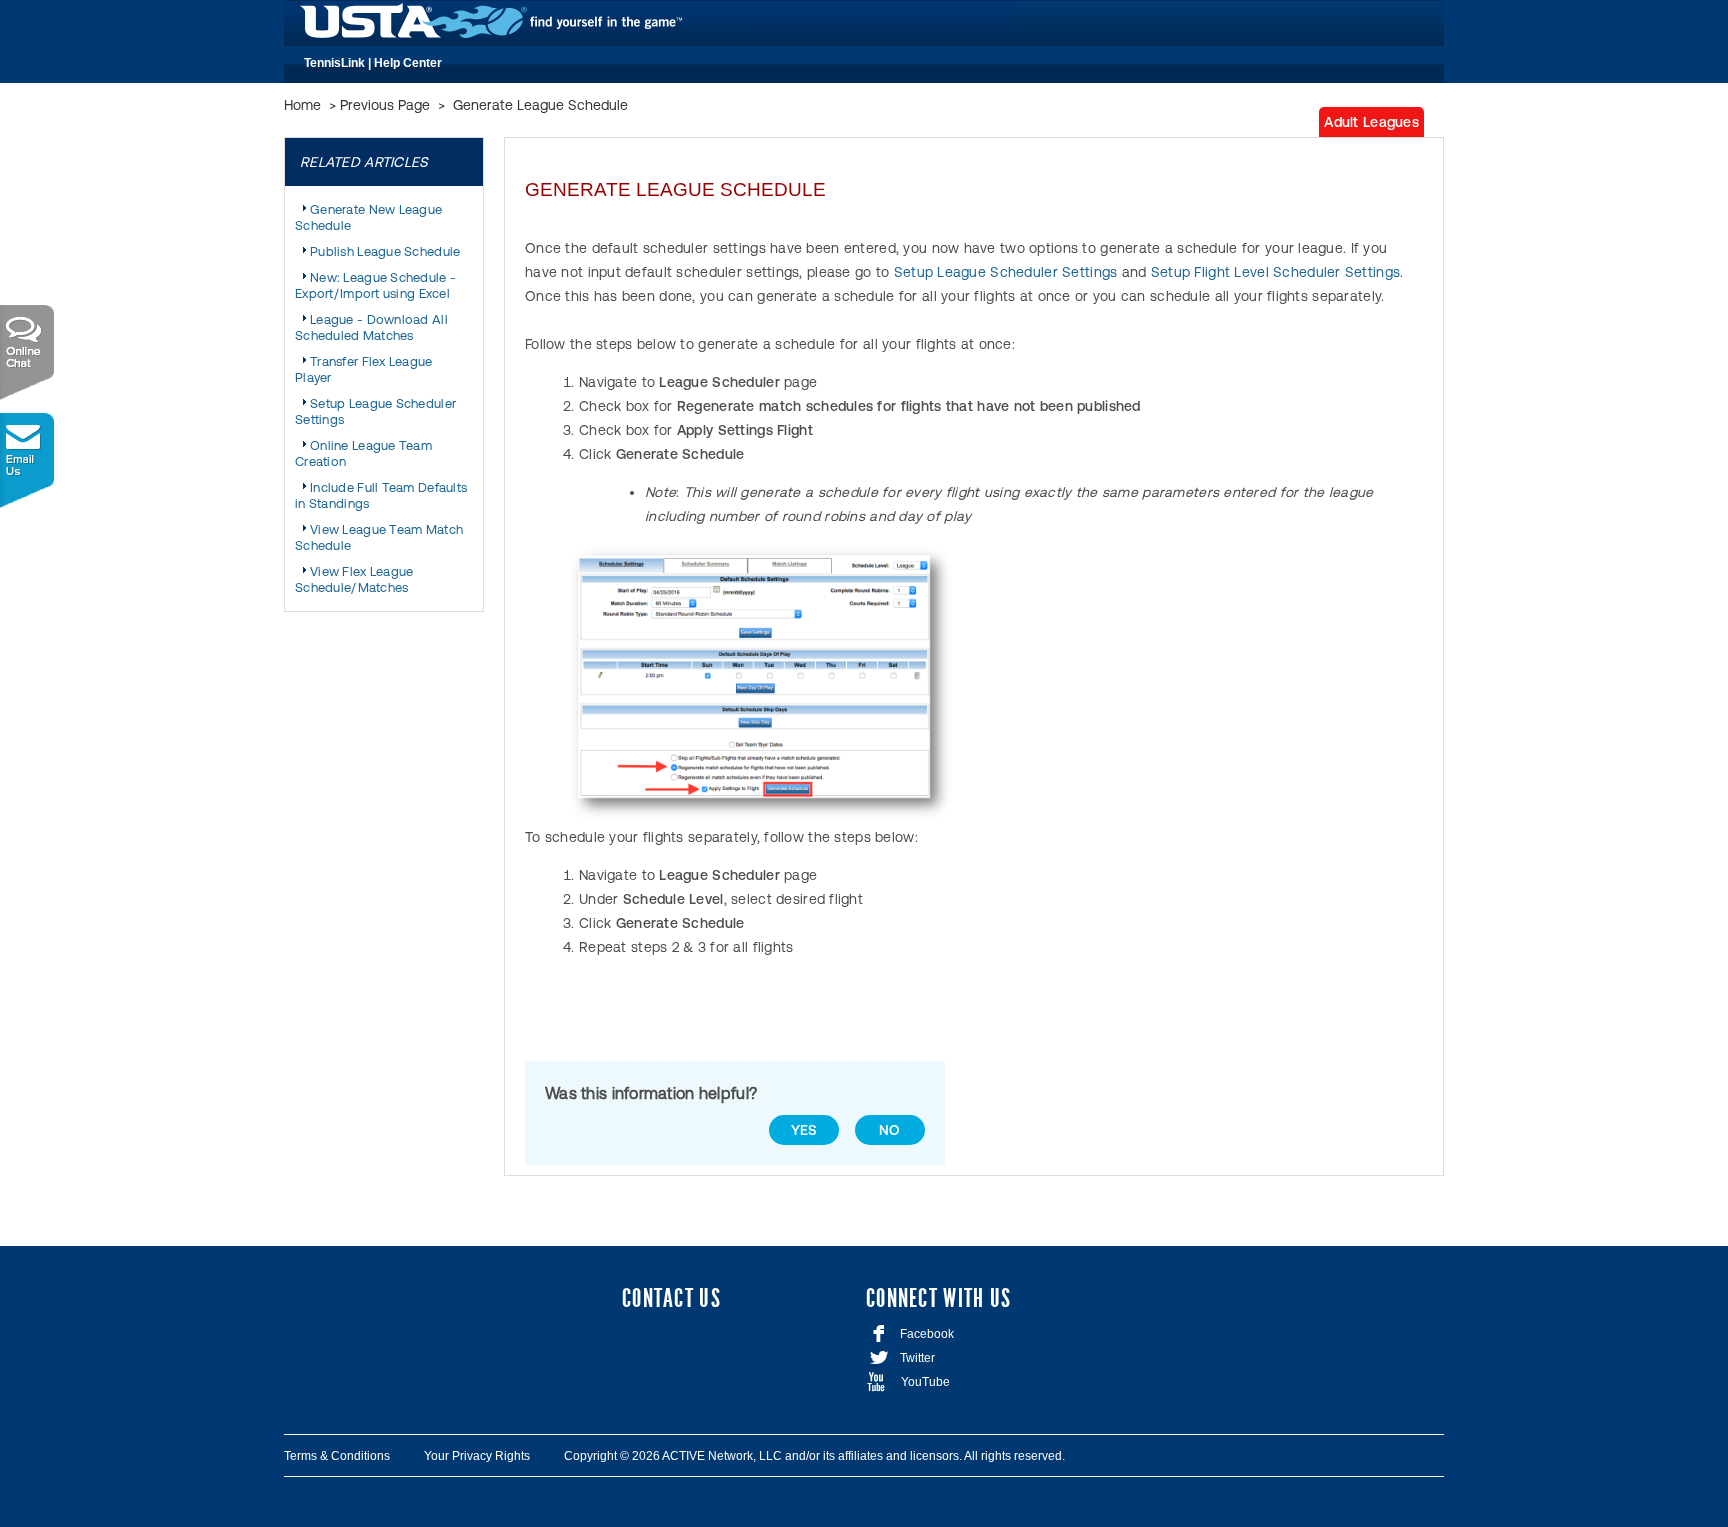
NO (890, 1130)
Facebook (913, 1334)
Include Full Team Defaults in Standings (381, 495)
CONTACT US (671, 1299)
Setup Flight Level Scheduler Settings (1275, 272)
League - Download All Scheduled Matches (371, 327)
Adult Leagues (1371, 122)
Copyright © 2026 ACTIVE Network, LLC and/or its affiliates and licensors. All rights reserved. (814, 1456)
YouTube (908, 1382)
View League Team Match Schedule (379, 537)
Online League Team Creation (363, 453)
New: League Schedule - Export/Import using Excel (375, 285)
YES (804, 1130)
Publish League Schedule (385, 251)
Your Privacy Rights (477, 1456)
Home (302, 105)
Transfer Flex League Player (364, 369)
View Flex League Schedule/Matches (354, 579)
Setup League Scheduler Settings (375, 411)
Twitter (900, 1358)
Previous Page (385, 105)
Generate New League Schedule (368, 217)
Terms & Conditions (337, 1456)
